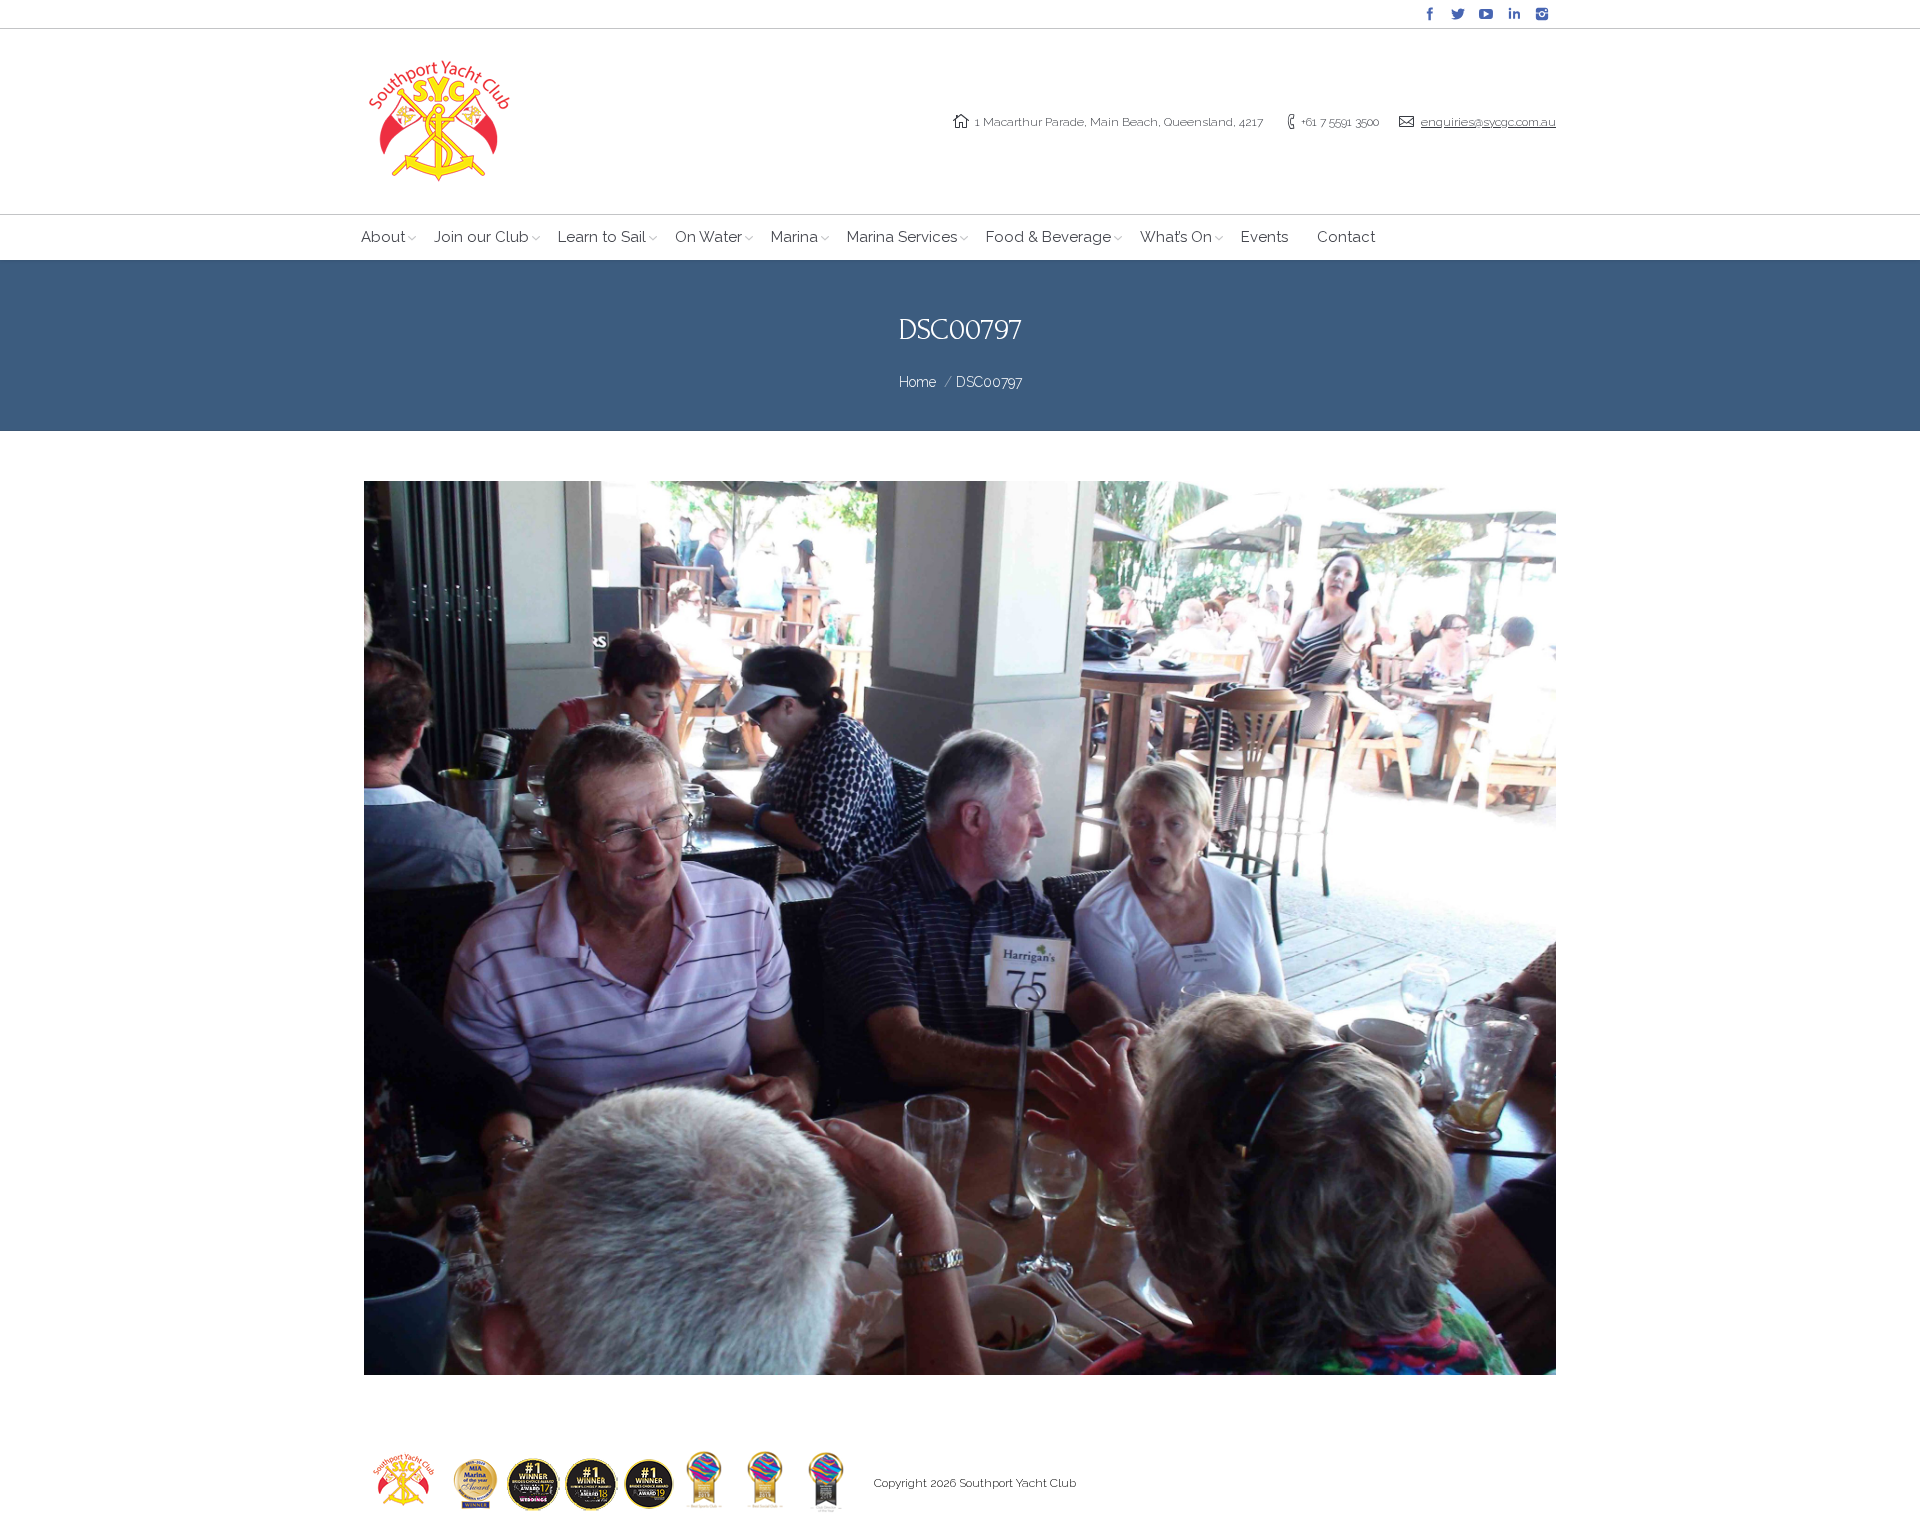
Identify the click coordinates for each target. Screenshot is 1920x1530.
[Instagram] (1542, 14)
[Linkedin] (1514, 14)
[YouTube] (1486, 14)
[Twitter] (1458, 14)
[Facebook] (1430, 14)
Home (917, 382)
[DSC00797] (960, 928)
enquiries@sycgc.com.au (1488, 122)
